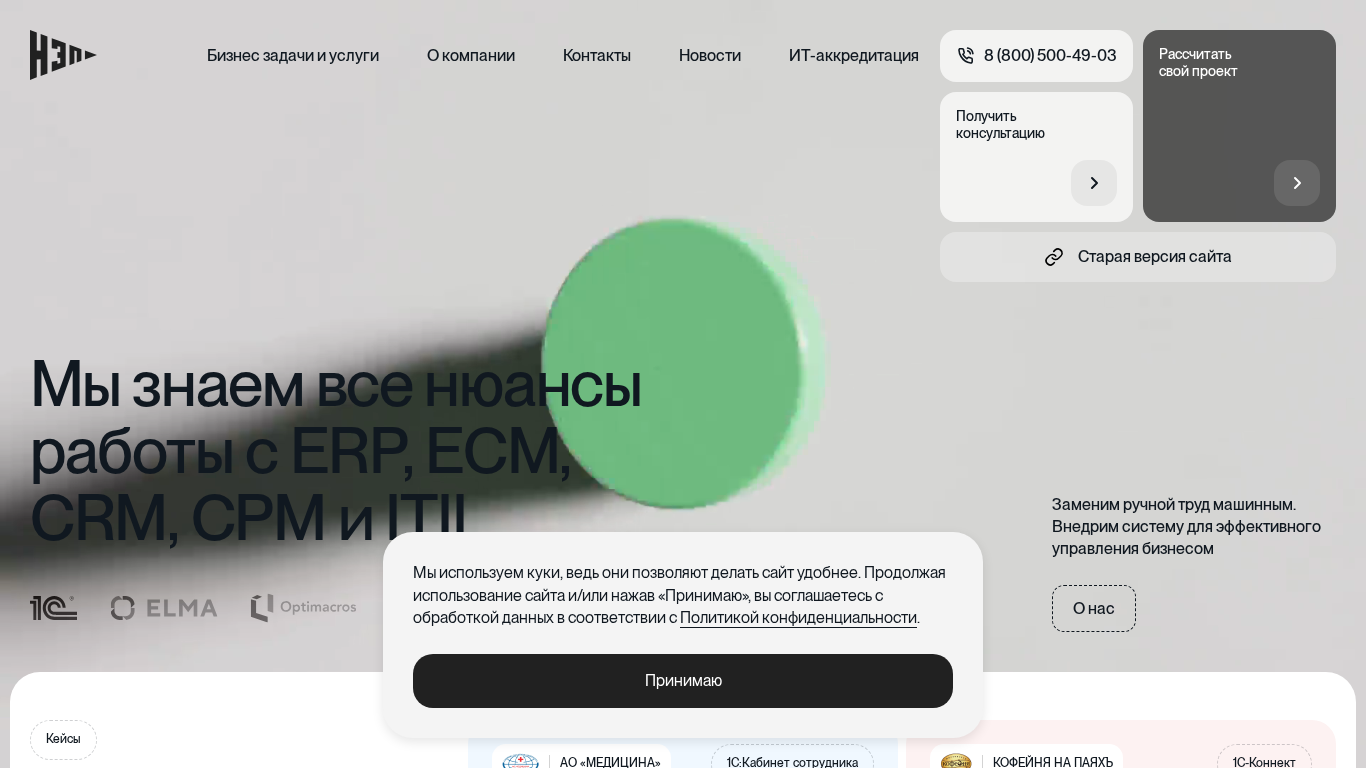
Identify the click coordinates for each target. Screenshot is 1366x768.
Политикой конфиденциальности (798, 617)
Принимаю (683, 680)
